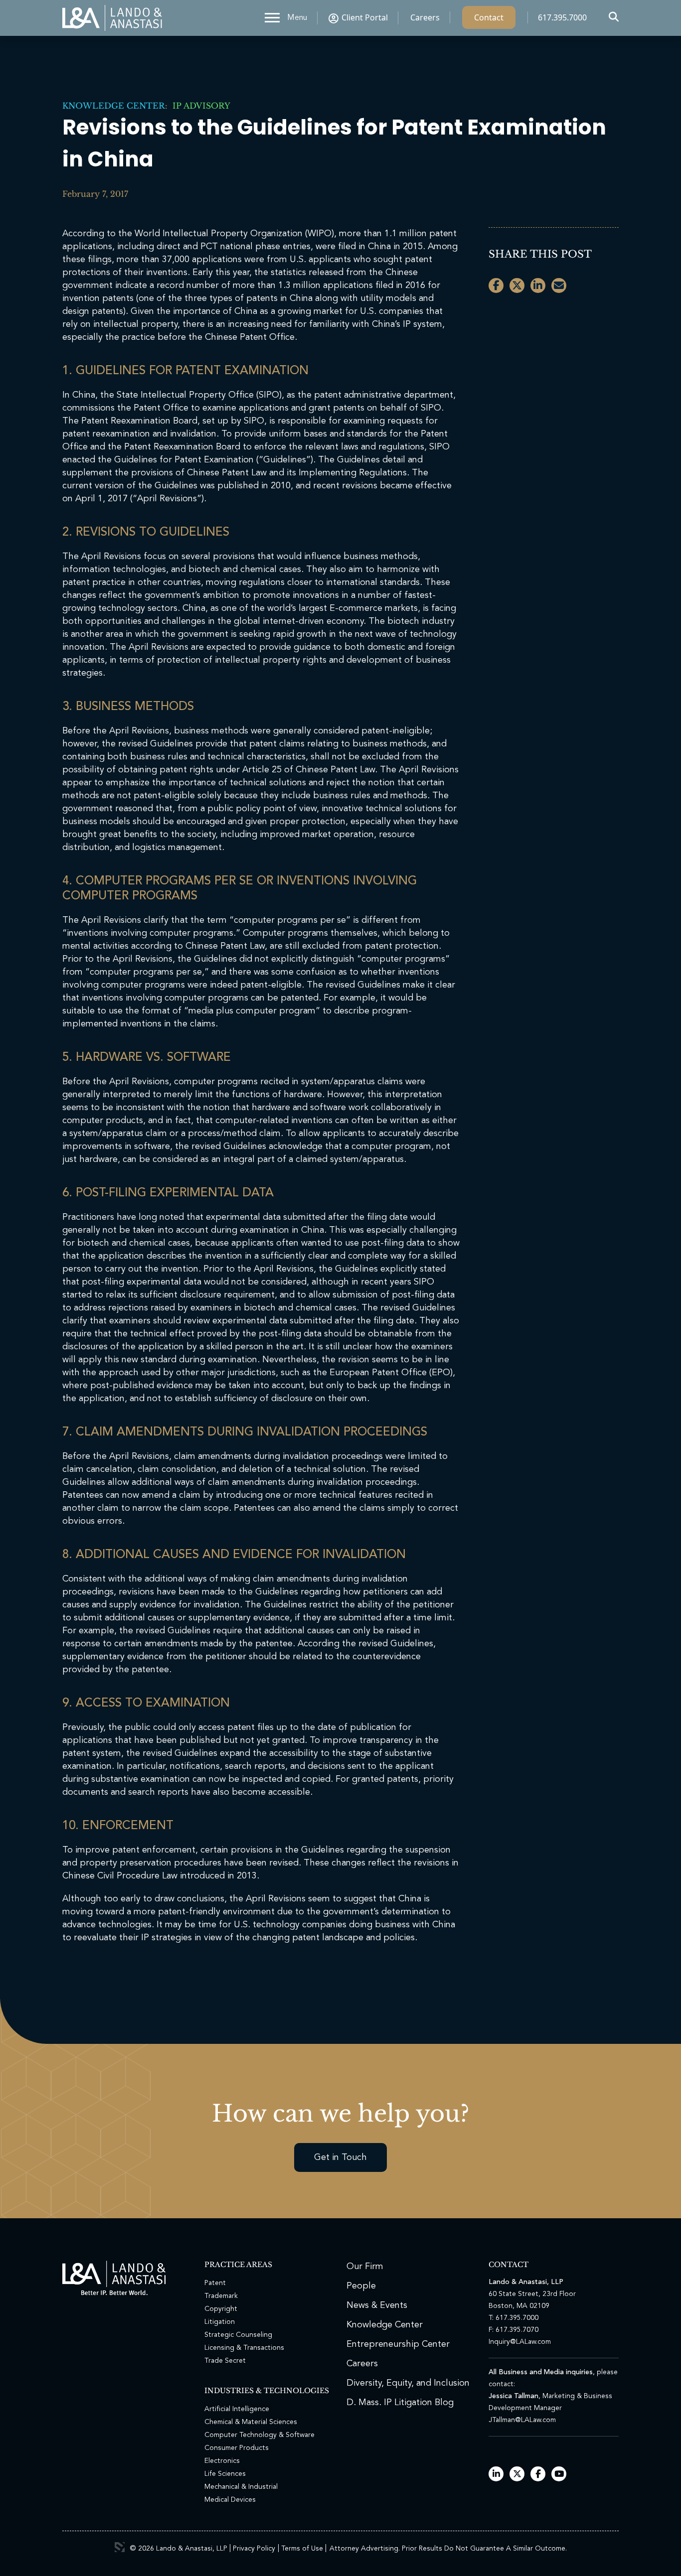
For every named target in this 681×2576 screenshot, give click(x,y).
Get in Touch (340, 2157)
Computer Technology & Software (259, 2435)
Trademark (221, 2296)
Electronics (222, 2461)
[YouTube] (559, 2475)
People (361, 2286)
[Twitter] (517, 2475)
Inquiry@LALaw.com (520, 2342)
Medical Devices (230, 2500)
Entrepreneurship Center (398, 2344)
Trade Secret (225, 2361)
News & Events (377, 2305)
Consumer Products (237, 2448)
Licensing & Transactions (244, 2348)
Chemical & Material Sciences (251, 2422)
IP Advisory (199, 106)
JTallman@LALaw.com (522, 2420)
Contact (489, 17)
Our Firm (365, 2267)
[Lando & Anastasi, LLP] (112, 18)
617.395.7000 (562, 17)
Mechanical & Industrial (241, 2487)
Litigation (220, 2322)
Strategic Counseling (238, 2335)
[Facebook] (538, 2475)
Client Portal (365, 17)
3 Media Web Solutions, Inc (120, 2547)
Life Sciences (225, 2474)
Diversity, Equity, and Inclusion (408, 2383)
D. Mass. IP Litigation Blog (400, 2403)
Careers (425, 17)
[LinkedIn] (496, 2475)
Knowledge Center (114, 106)
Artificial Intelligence (237, 2409)
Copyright (221, 2309)
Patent (215, 2283)
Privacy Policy (254, 2549)
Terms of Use (302, 2549)
